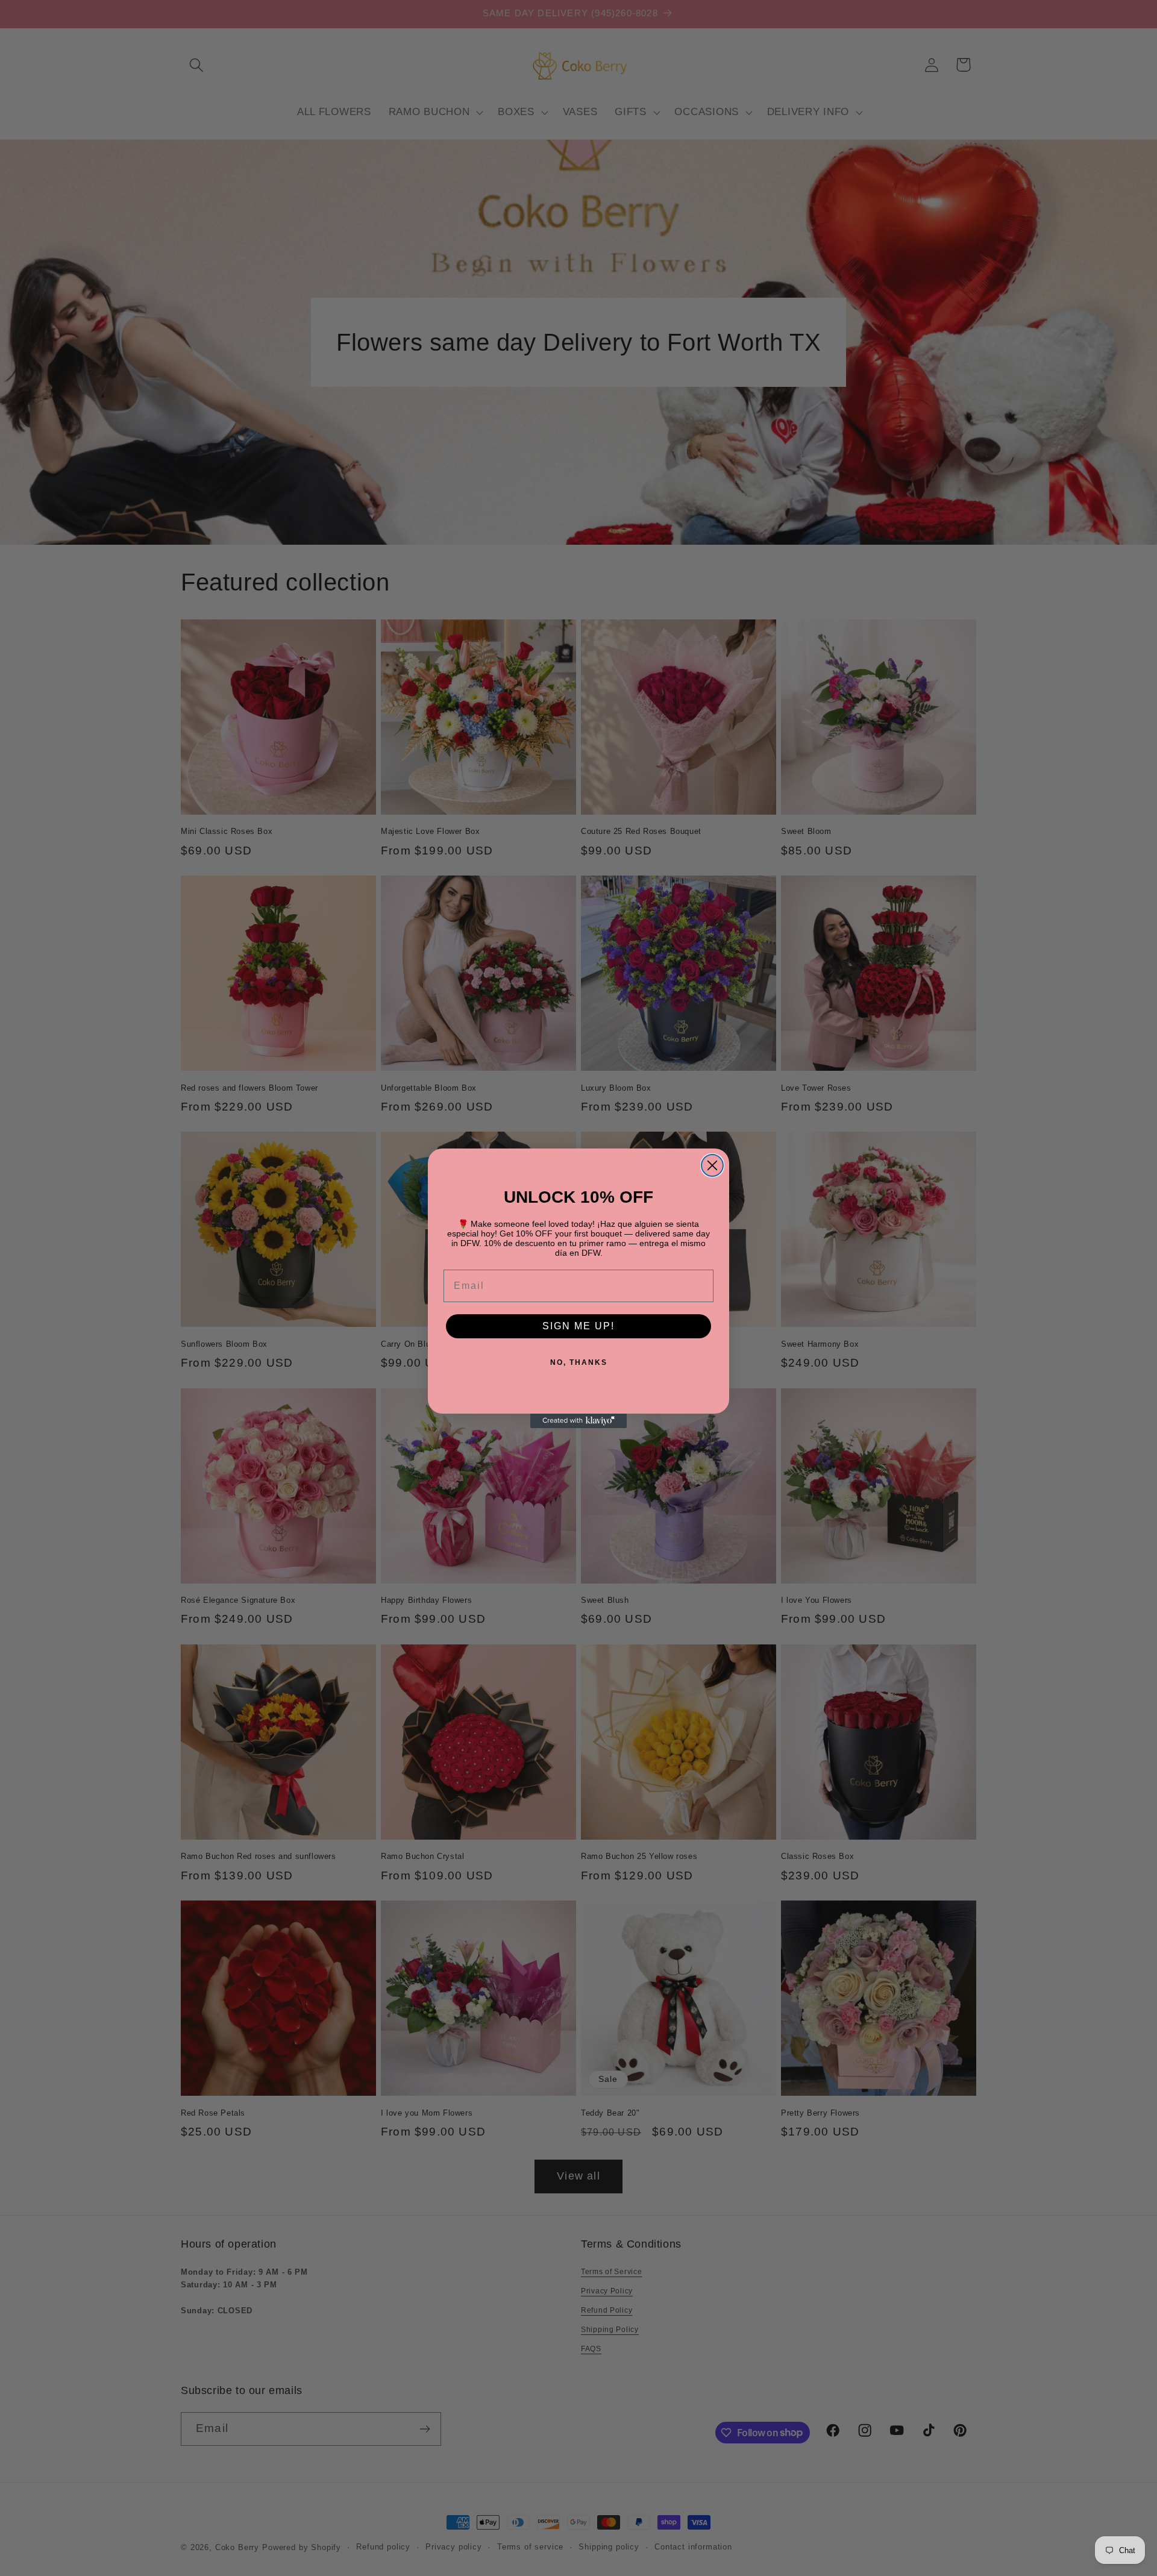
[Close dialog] (712, 1165)
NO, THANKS (579, 1362)
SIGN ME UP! (578, 1326)
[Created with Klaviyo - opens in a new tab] (578, 1421)
